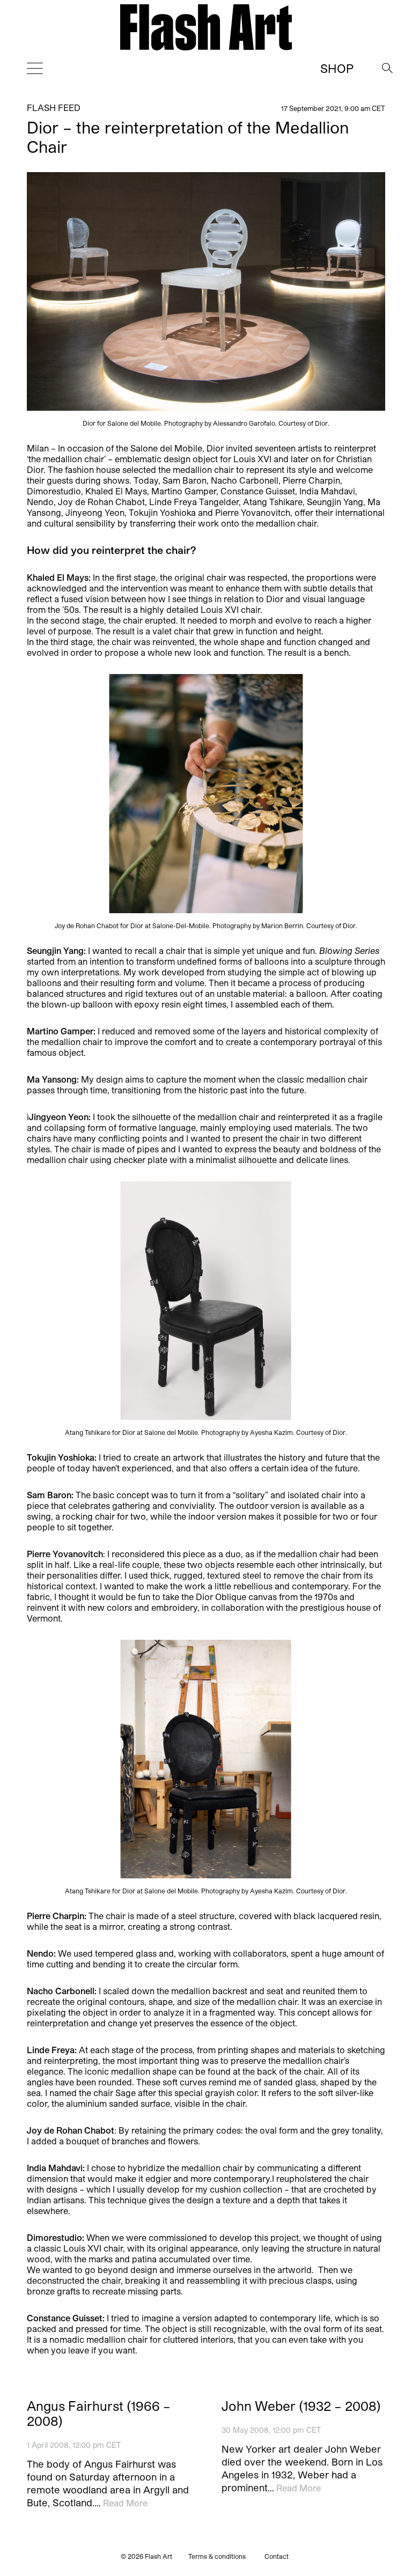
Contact (277, 2556)
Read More (125, 2503)
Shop (337, 68)
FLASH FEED (54, 108)
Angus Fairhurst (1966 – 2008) (99, 2414)
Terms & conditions (217, 2556)
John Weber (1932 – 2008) (301, 2406)
